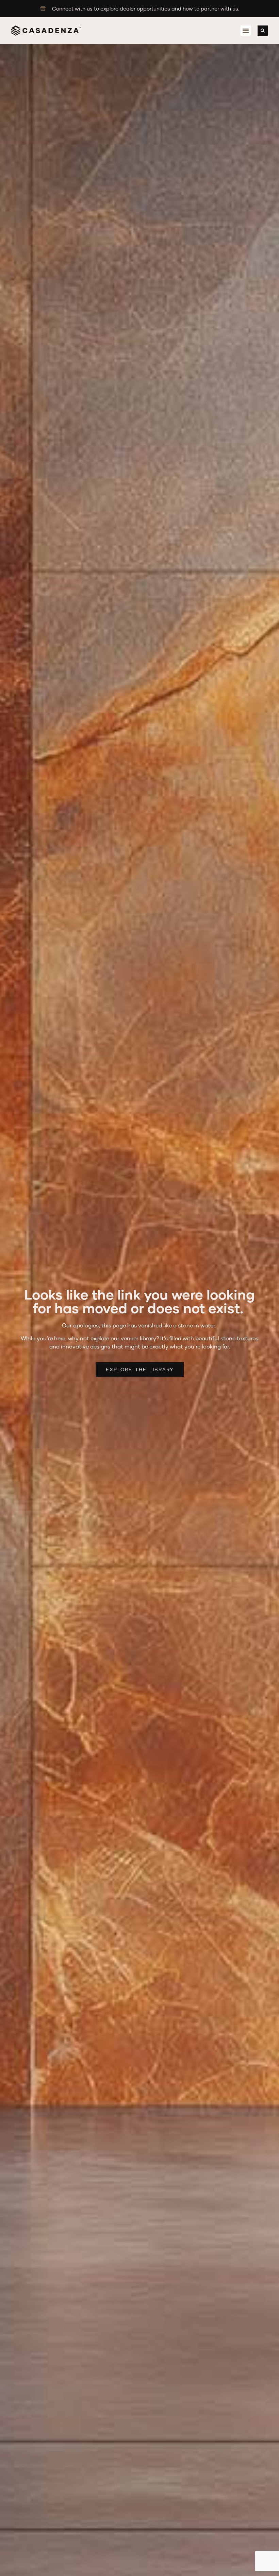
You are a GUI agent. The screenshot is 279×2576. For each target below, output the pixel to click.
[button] (246, 31)
